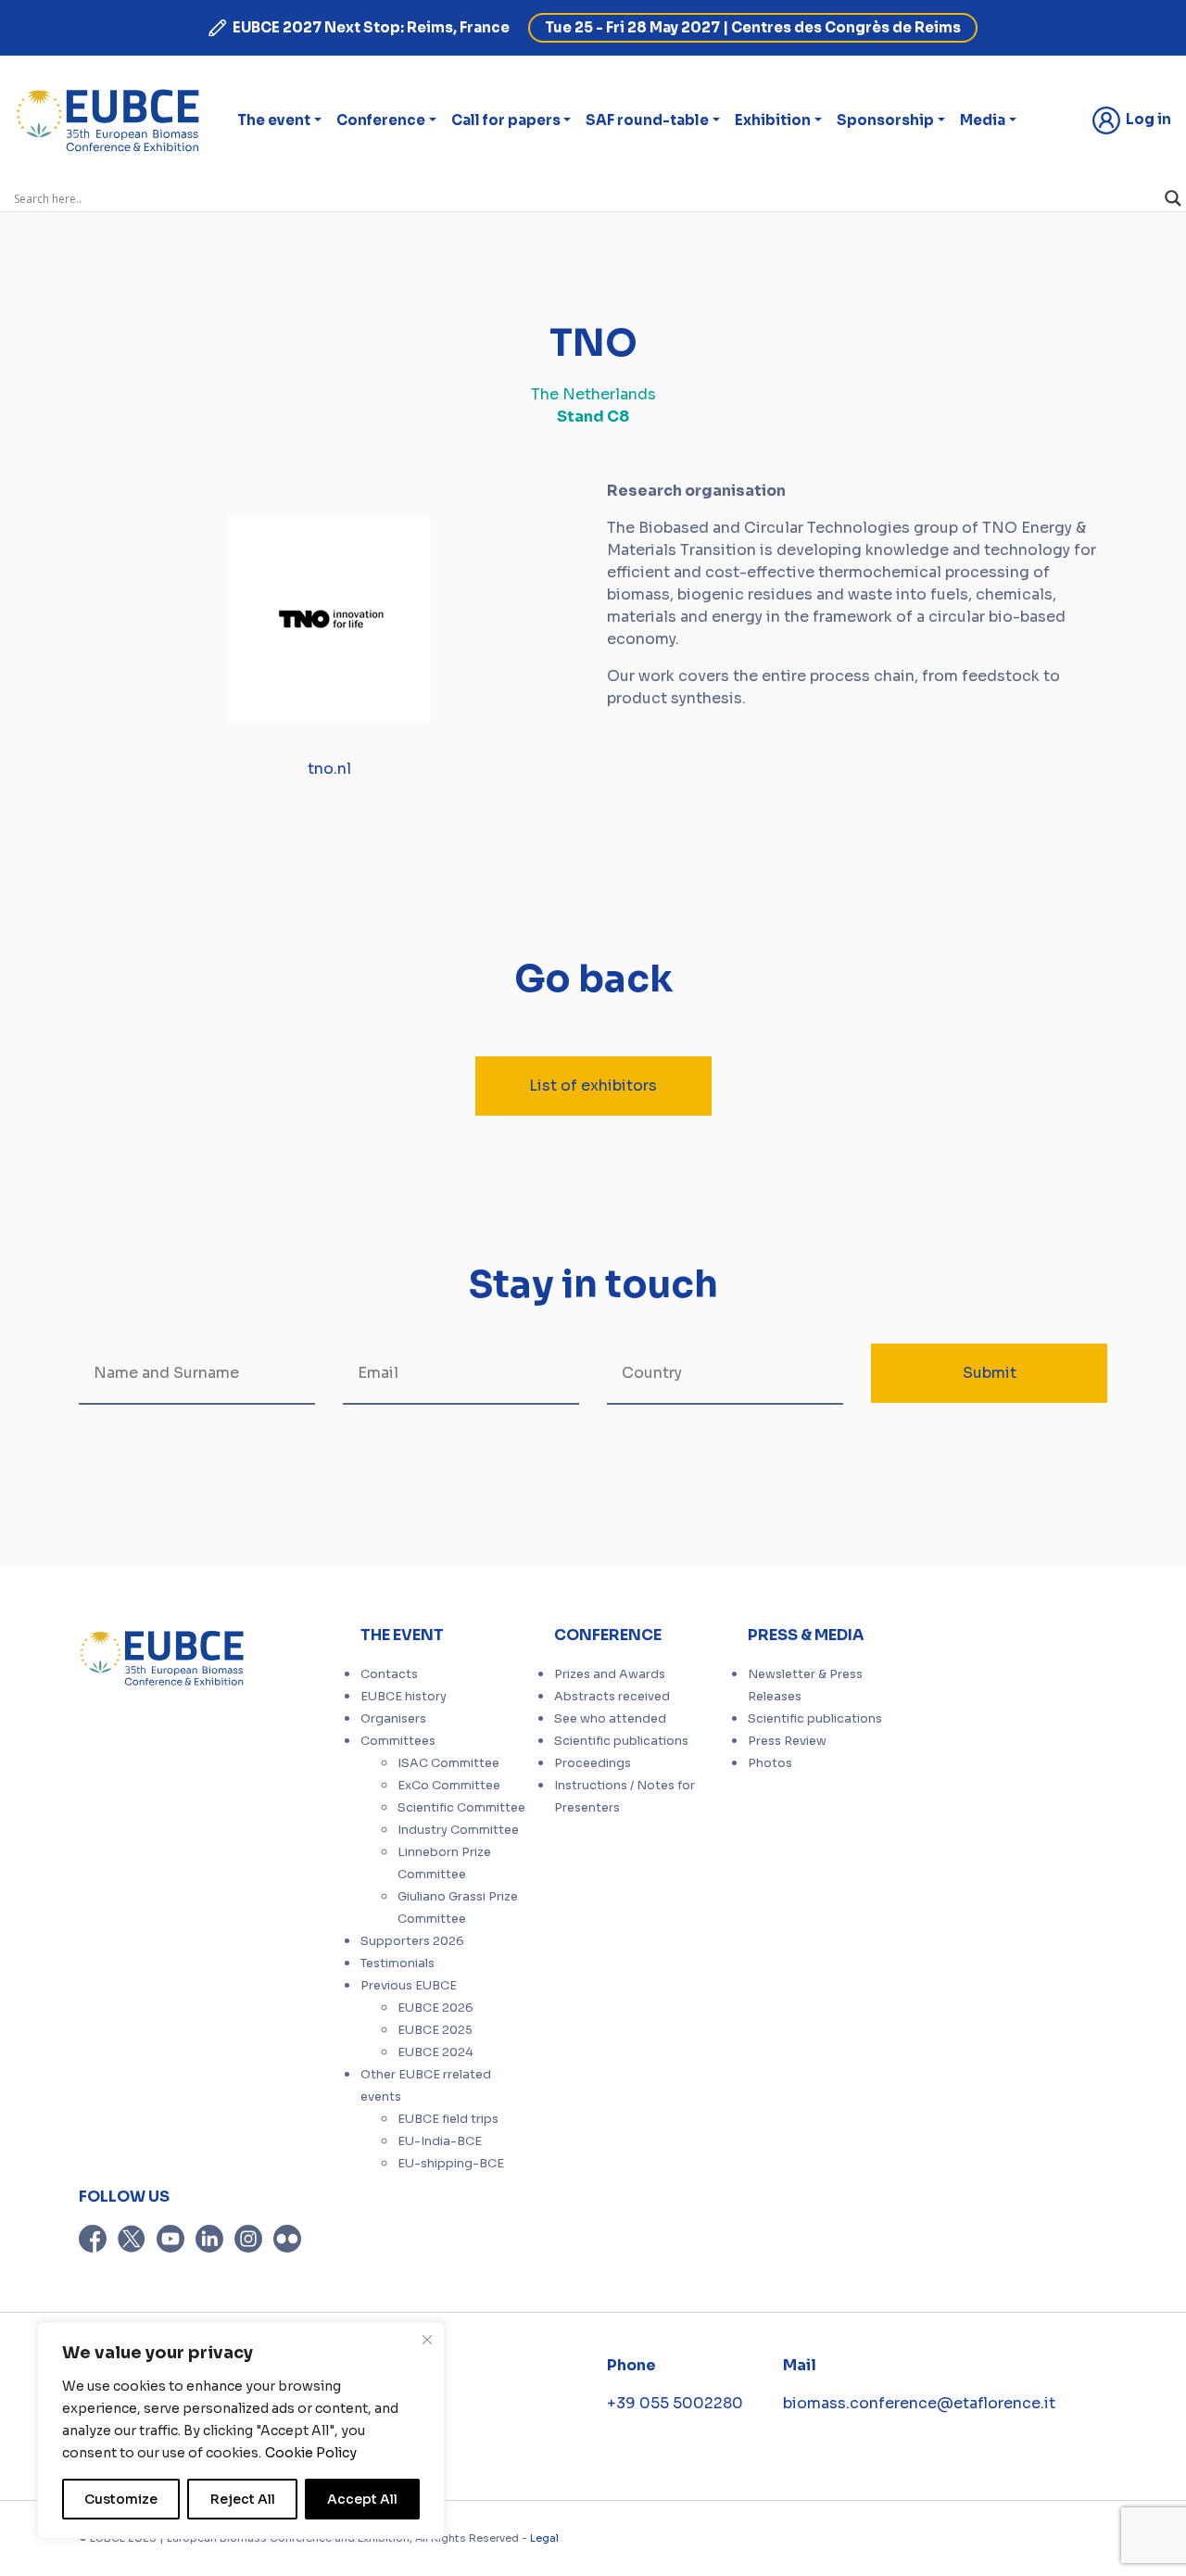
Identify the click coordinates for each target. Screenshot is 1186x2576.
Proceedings (593, 1763)
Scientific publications (621, 1741)
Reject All (243, 2499)
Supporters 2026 (412, 1941)
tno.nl (329, 769)
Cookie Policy (311, 2453)
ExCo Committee (449, 1786)
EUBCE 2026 (435, 2008)
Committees (398, 1741)
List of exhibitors (593, 1086)
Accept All (362, 2499)
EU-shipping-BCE (451, 2164)
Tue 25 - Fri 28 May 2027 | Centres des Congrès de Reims (753, 27)
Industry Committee (458, 1830)
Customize (121, 2499)
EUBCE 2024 (435, 2052)
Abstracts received (612, 1697)
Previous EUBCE (409, 1986)
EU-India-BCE (440, 2141)
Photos (770, 1763)
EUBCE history (404, 1697)
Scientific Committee (461, 1808)
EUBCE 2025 (435, 2030)
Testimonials (397, 1964)
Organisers (393, 1719)
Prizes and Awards (610, 1674)
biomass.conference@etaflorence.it (919, 2403)
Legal (544, 2538)
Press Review (787, 1741)
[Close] (427, 2340)
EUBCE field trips (448, 2119)
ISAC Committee (448, 1763)
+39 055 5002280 (675, 2403)
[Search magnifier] (1173, 198)
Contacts (389, 1674)
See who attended (610, 1719)
